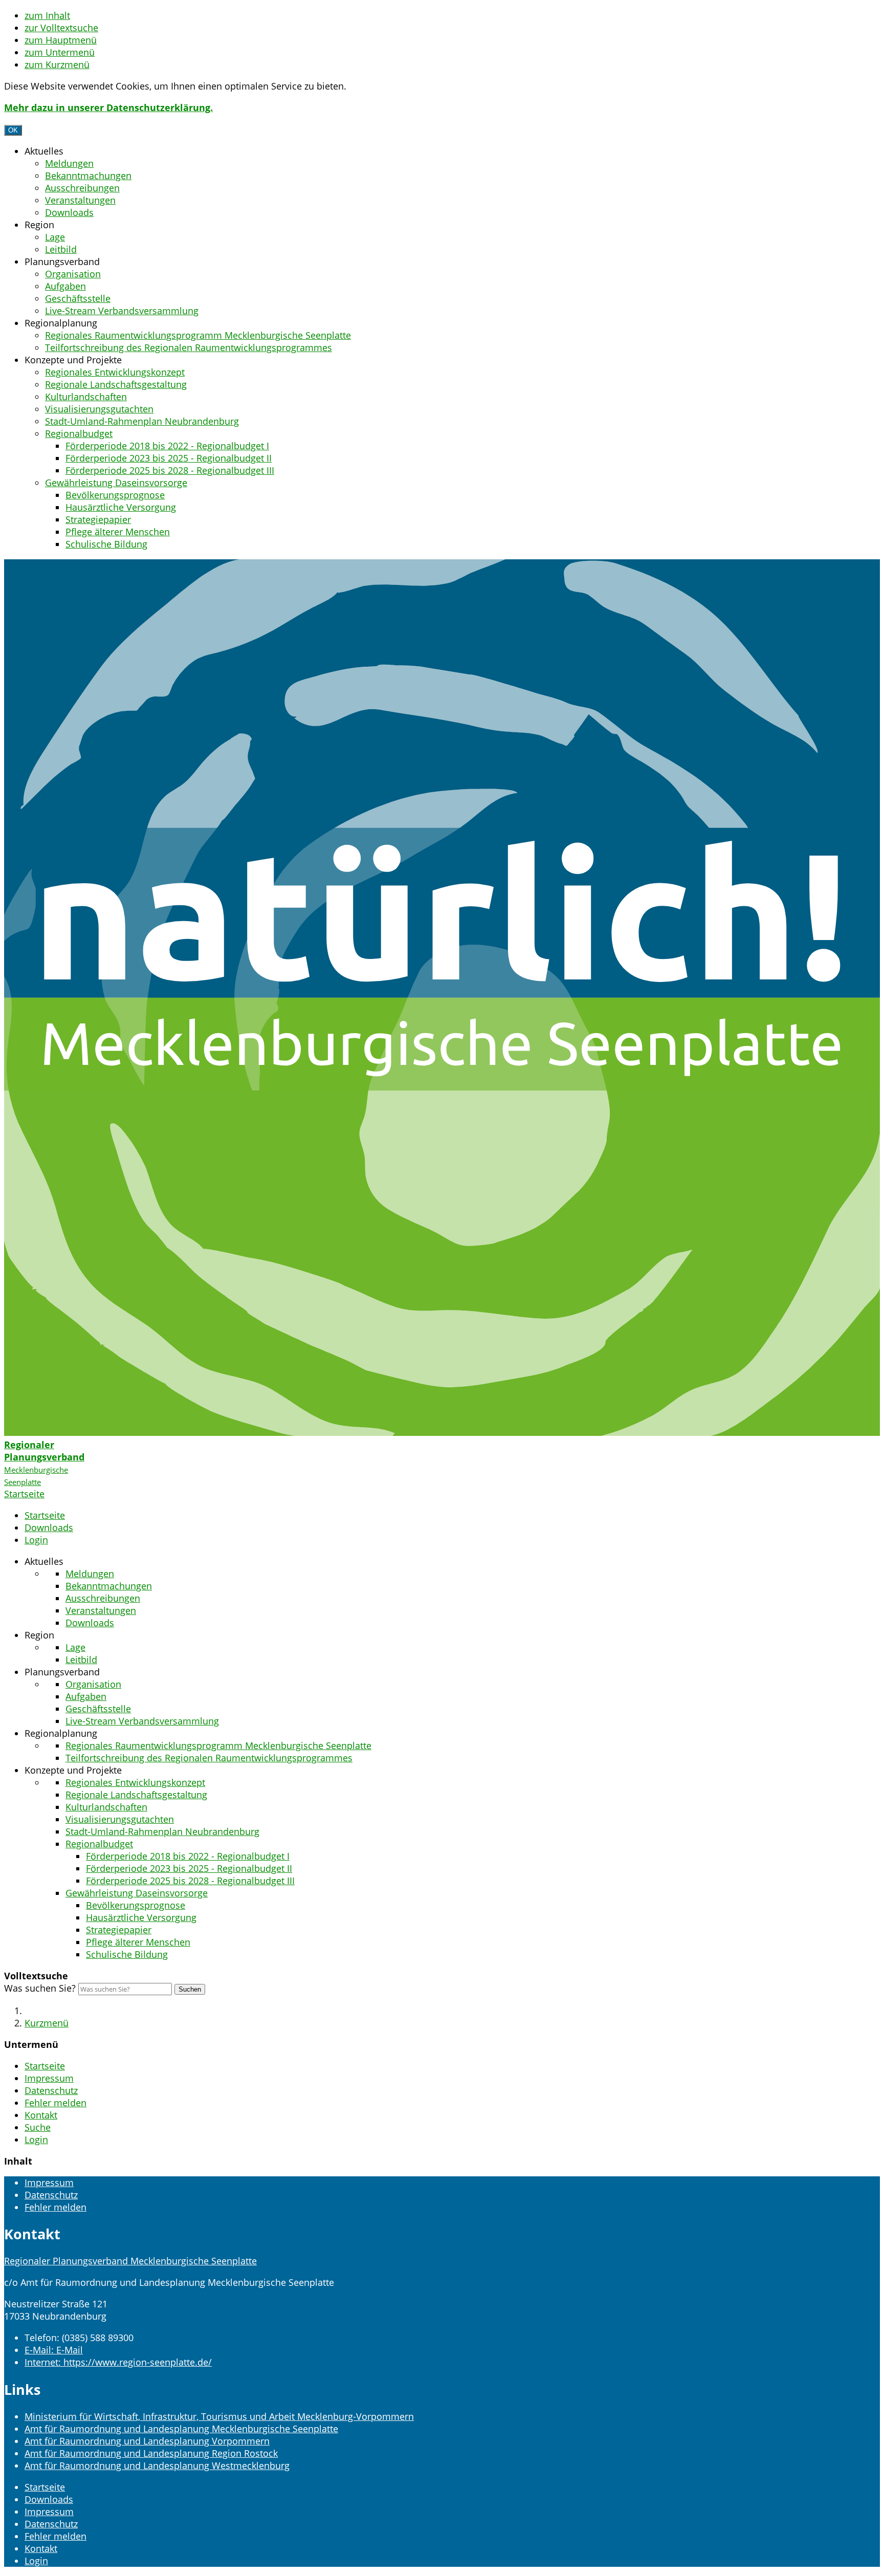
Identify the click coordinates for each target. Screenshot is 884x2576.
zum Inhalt (47, 15)
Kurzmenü (47, 2023)
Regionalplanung (61, 323)
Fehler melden (56, 2103)
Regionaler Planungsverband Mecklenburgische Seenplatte (130, 2261)
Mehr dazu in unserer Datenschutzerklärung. (108, 107)
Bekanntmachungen (88, 176)
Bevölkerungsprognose (115, 495)
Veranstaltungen (80, 200)
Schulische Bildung (106, 544)
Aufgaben (65, 286)
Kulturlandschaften (86, 397)
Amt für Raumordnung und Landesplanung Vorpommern (147, 2441)
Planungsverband (62, 261)
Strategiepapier (98, 519)
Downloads (69, 212)
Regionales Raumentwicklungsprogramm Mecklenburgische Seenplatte (198, 335)
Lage (55, 237)
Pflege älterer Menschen (118, 532)
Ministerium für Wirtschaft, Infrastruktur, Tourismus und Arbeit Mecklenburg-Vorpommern (219, 2416)
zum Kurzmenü (57, 64)
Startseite (45, 1515)
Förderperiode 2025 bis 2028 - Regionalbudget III (170, 470)
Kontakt (41, 2115)
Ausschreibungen (82, 188)
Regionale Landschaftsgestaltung (116, 384)
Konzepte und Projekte (73, 360)
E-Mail (54, 2350)
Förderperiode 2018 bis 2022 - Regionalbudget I (167, 446)
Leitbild (61, 249)
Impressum (49, 2078)
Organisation (73, 274)
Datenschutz (51, 2090)
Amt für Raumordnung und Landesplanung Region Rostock (151, 2453)
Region (39, 225)
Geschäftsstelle (78, 298)
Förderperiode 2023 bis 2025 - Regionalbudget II (169, 458)
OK (13, 130)
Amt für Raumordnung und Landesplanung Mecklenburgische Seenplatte (181, 2429)
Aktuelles (44, 151)
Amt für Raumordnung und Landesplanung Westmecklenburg (157, 2465)
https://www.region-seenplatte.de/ (118, 2362)
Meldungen (69, 163)
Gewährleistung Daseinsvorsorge (116, 483)
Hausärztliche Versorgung (121, 507)
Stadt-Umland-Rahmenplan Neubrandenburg (142, 421)
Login (36, 1540)
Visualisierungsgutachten (99, 409)
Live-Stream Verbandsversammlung (122, 311)
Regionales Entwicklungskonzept (115, 372)
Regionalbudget (79, 433)
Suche (38, 2127)
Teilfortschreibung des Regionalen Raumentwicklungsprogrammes (189, 347)
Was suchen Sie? (40, 1988)
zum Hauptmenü (61, 40)
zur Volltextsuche (61, 28)
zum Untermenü (60, 52)
